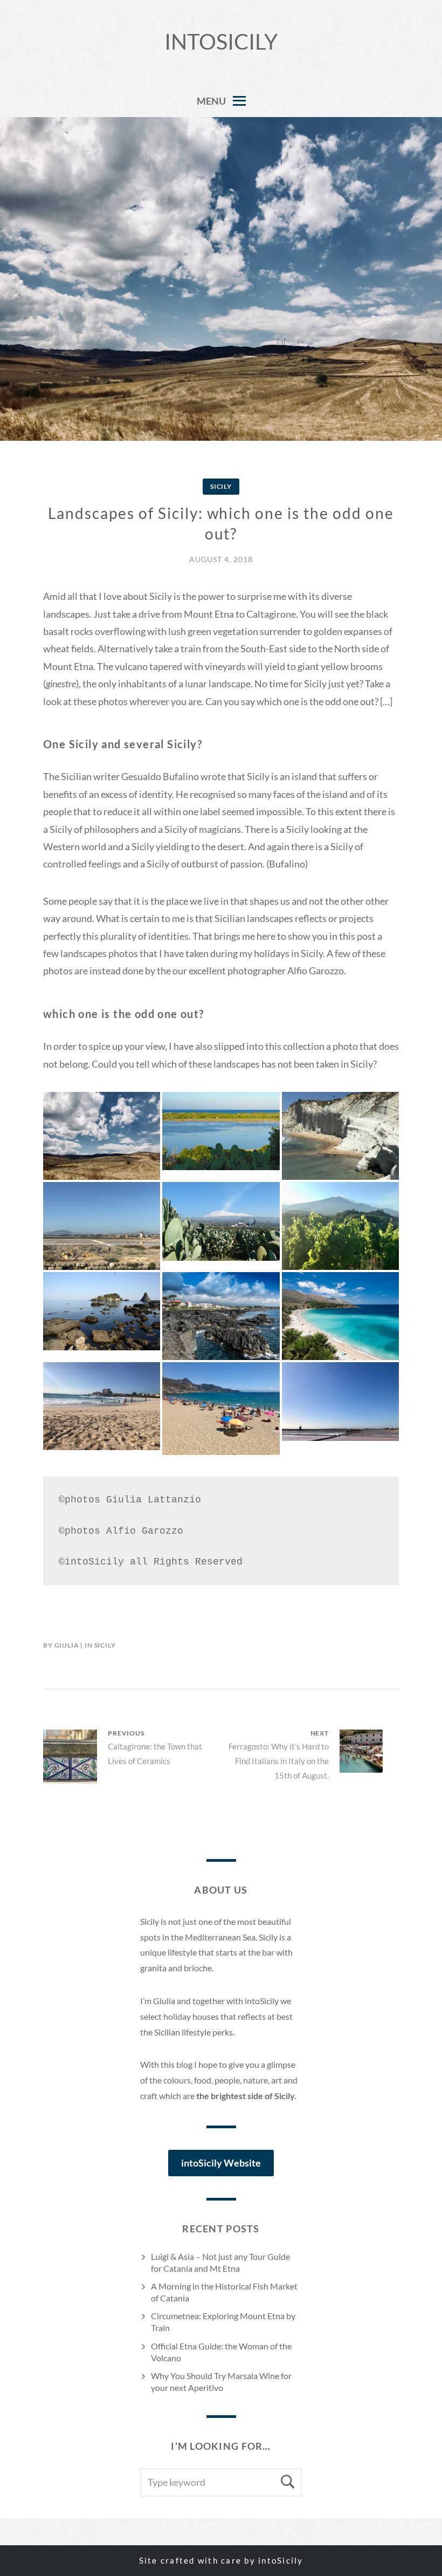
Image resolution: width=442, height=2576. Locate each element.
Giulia (67, 1645)
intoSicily (221, 42)
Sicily (221, 486)
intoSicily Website (221, 2163)
